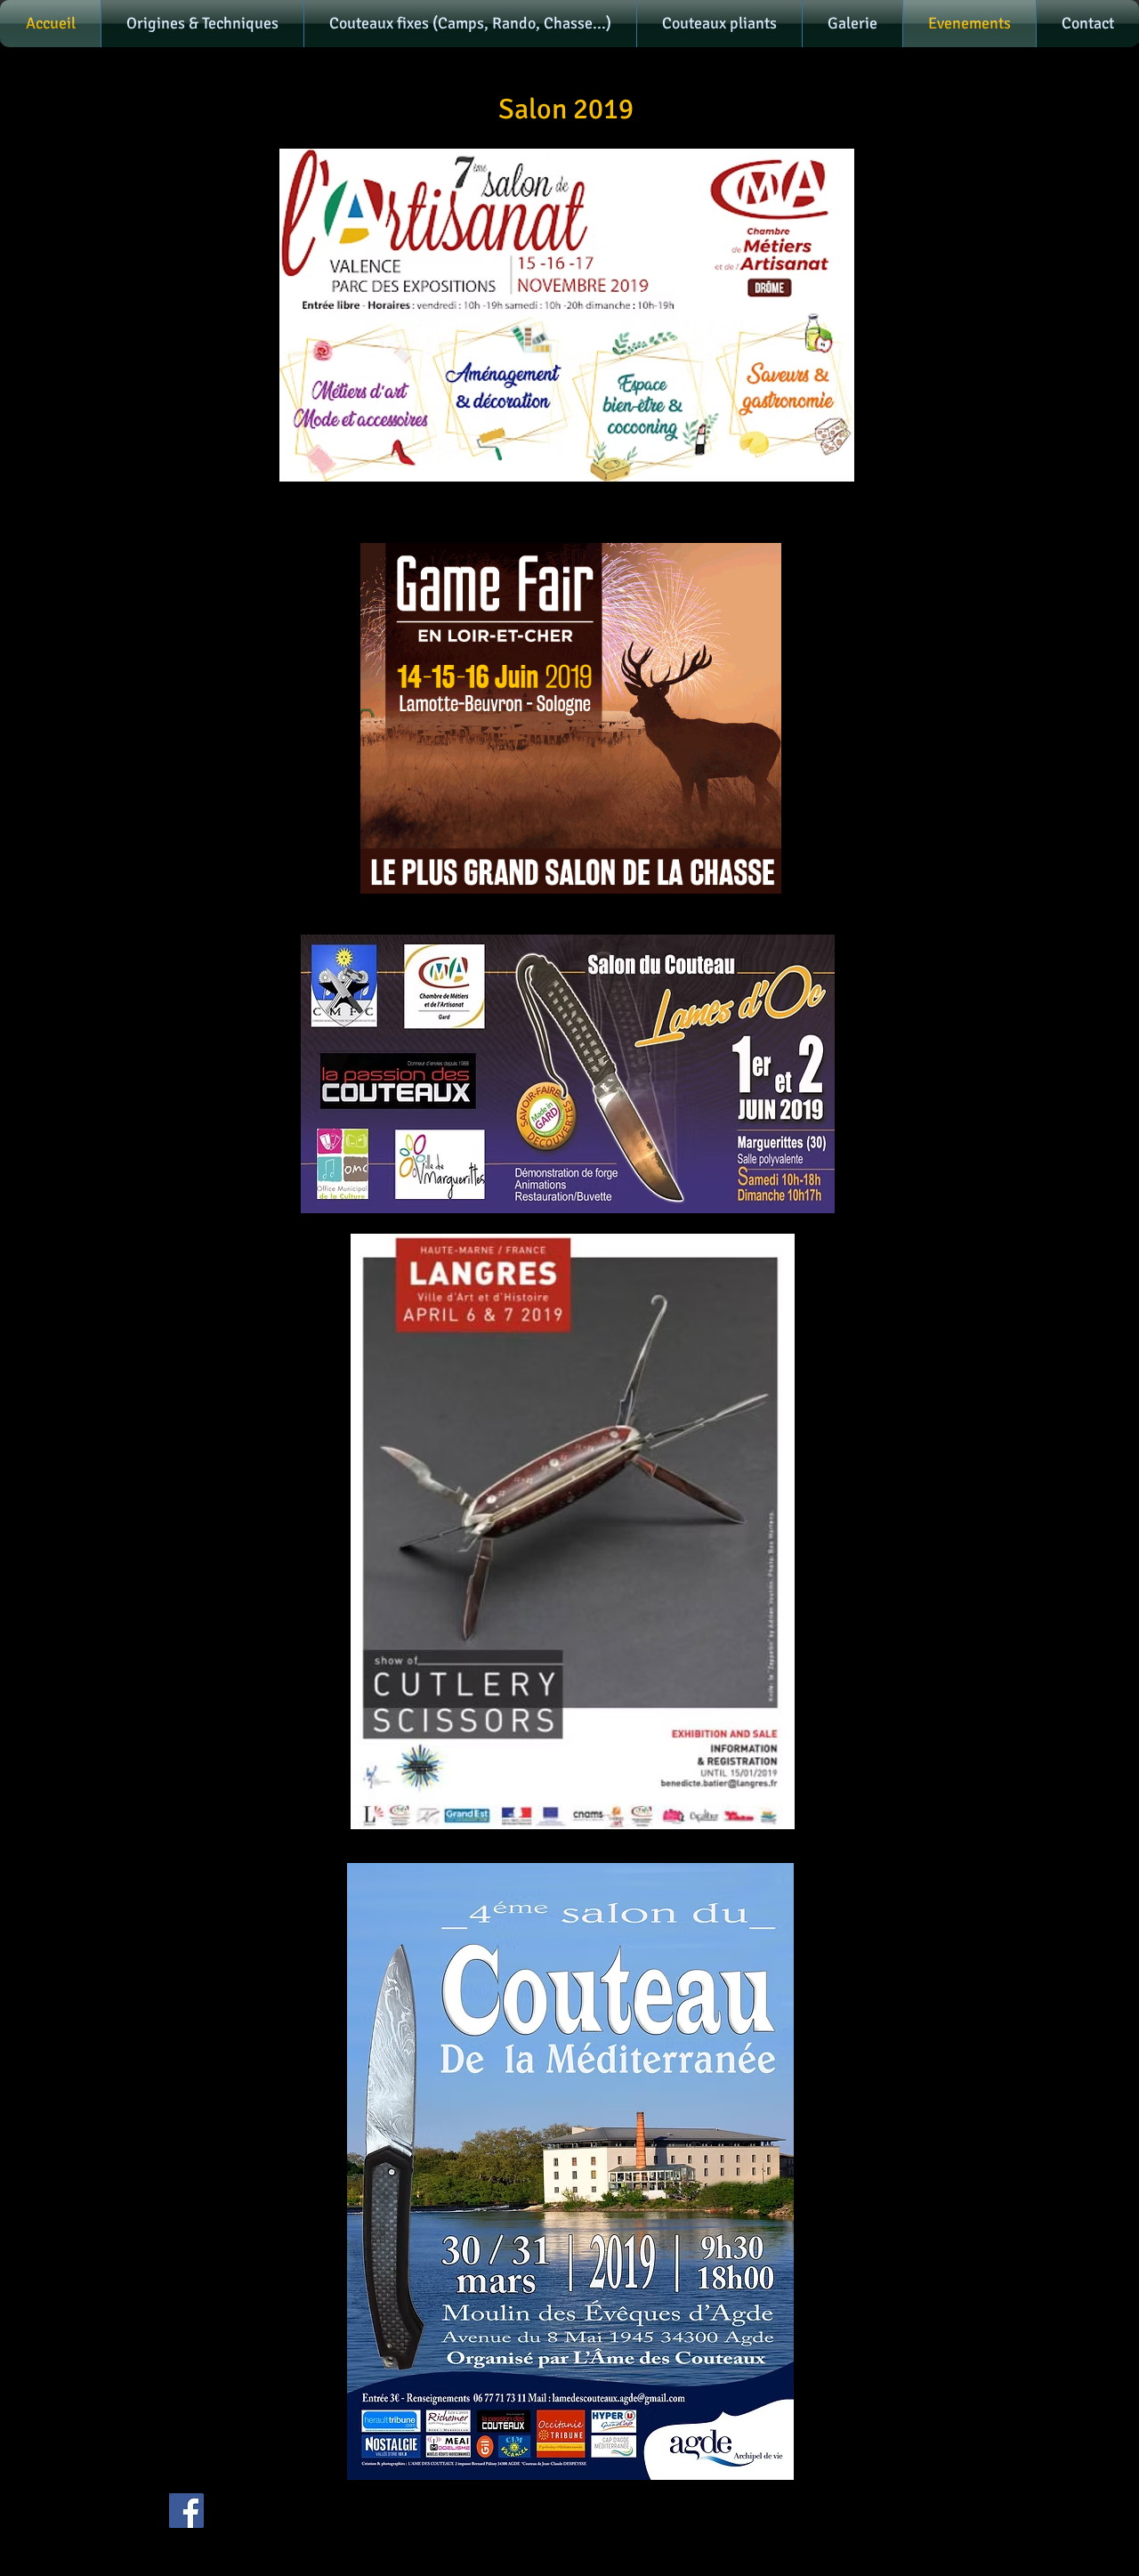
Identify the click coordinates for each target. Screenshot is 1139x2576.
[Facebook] (186, 2511)
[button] (202, 24)
